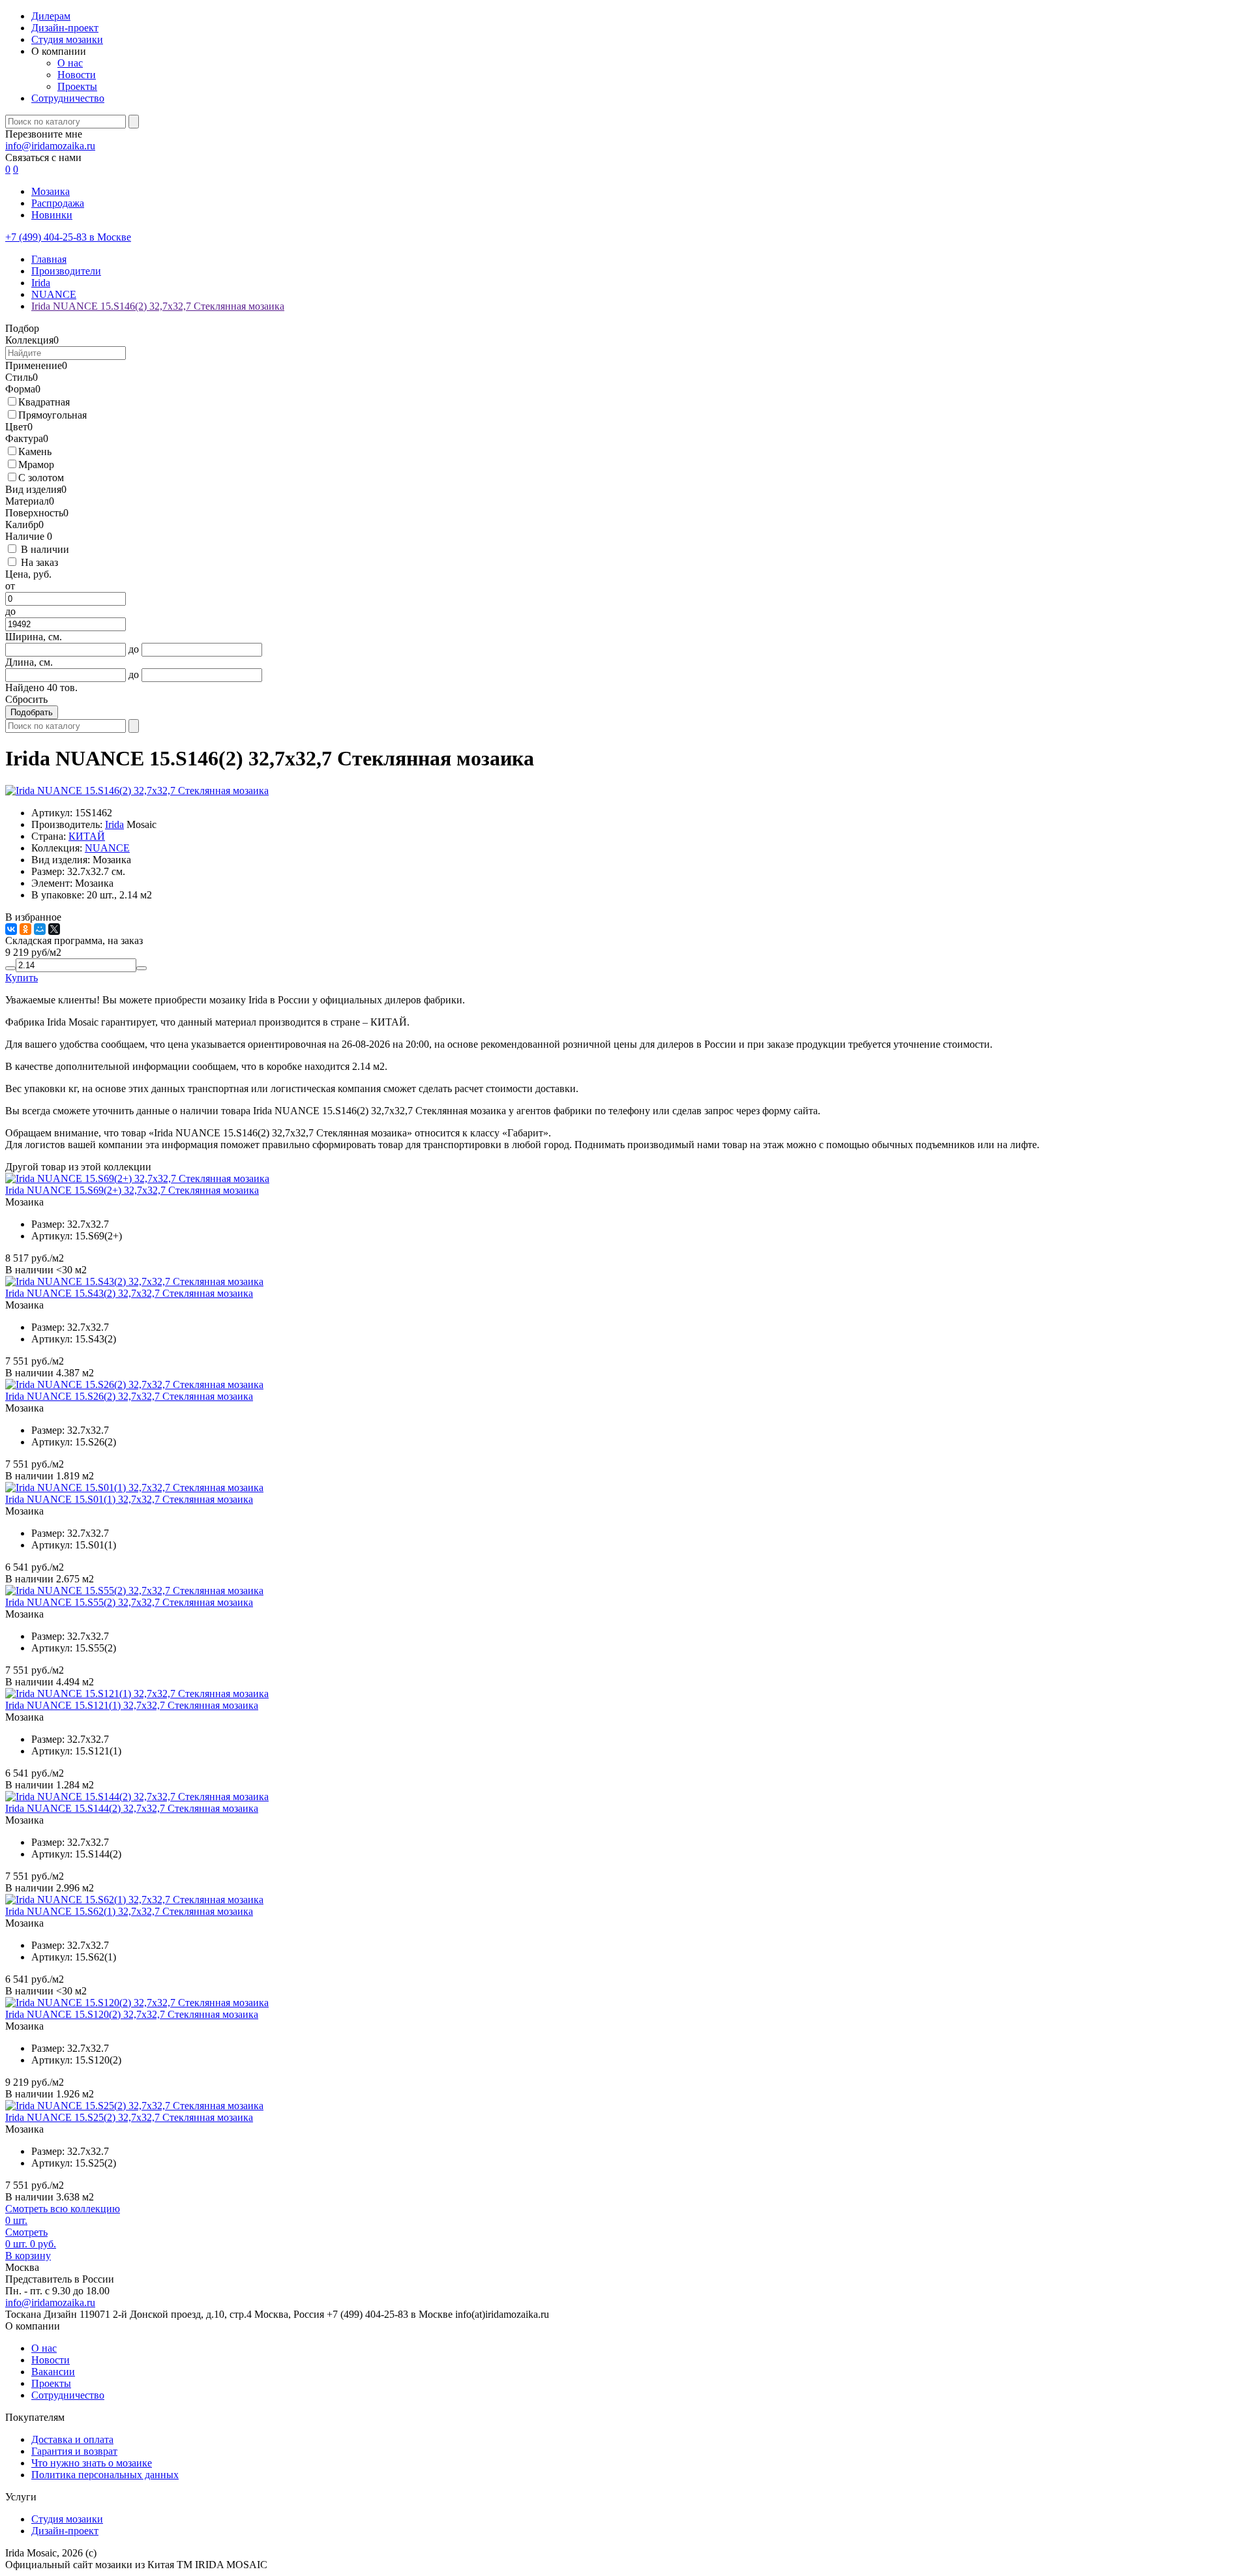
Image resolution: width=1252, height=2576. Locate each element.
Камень (35, 452)
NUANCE (107, 848)
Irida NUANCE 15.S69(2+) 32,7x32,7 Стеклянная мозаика (132, 1190)
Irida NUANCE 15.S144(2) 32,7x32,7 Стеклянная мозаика (132, 1808)
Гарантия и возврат (74, 2451)
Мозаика (51, 191)
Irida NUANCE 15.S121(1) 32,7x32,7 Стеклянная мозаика (132, 1705)
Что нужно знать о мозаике (92, 2463)
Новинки (52, 215)
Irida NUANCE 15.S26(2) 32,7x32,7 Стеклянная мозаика (129, 1396)
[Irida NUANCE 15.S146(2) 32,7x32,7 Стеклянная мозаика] (137, 791)
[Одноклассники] (25, 929)
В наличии (45, 549)
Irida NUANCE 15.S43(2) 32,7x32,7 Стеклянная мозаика (129, 1293)
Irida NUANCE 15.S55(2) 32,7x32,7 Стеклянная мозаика (129, 1602)
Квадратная (44, 402)
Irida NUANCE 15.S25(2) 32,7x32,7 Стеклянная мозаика (129, 2117)
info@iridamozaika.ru (50, 146)
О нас (70, 63)
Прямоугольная (52, 415)
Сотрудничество (68, 98)
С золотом (41, 478)
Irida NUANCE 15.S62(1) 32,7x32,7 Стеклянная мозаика (129, 1911)
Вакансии (53, 2372)
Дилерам (51, 16)
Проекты (77, 86)
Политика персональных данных (105, 2475)
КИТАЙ (87, 836)
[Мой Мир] (40, 929)
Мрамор (36, 465)
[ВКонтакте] (11, 929)
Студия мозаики (67, 39)
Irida (114, 824)
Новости (77, 75)
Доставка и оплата (72, 2439)
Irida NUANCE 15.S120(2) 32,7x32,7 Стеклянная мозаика (132, 2014)
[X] (54, 929)
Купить (22, 978)
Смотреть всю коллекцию (63, 2209)
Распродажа (58, 203)
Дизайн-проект (65, 28)
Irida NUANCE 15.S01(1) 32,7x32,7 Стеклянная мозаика (129, 1499)
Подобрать (32, 712)
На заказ (39, 562)
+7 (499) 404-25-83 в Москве (68, 237)
